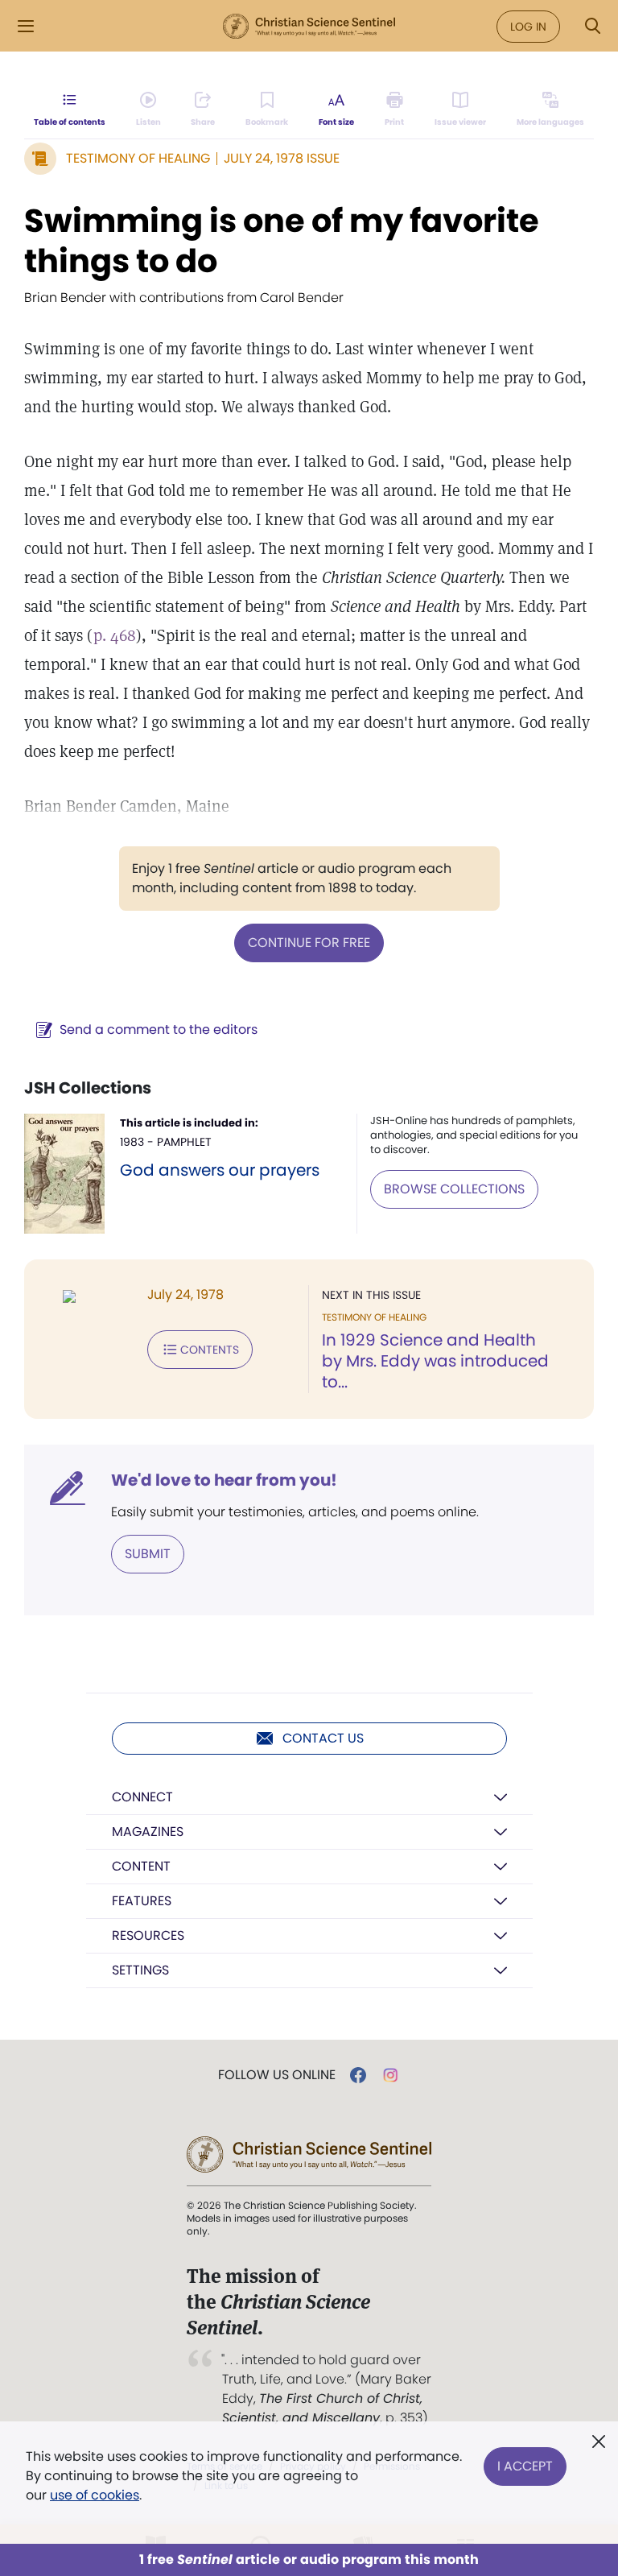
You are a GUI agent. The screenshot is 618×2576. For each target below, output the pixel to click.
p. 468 (115, 635)
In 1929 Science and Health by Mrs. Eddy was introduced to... (435, 1361)
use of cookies (95, 2495)
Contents (210, 1350)
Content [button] (141, 1866)
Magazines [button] (148, 1832)
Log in (528, 27)
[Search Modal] (592, 26)
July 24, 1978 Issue (282, 158)
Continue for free (309, 943)
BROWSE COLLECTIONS (454, 1189)
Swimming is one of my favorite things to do (282, 241)
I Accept (525, 2466)
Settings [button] (140, 1970)
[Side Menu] (26, 26)
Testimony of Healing (138, 158)
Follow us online (277, 2075)
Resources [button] (148, 1935)
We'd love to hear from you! (224, 1480)
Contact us (323, 1738)
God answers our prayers (220, 1170)
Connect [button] (142, 1797)
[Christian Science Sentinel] (309, 27)
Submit (148, 1554)
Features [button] (142, 1901)
